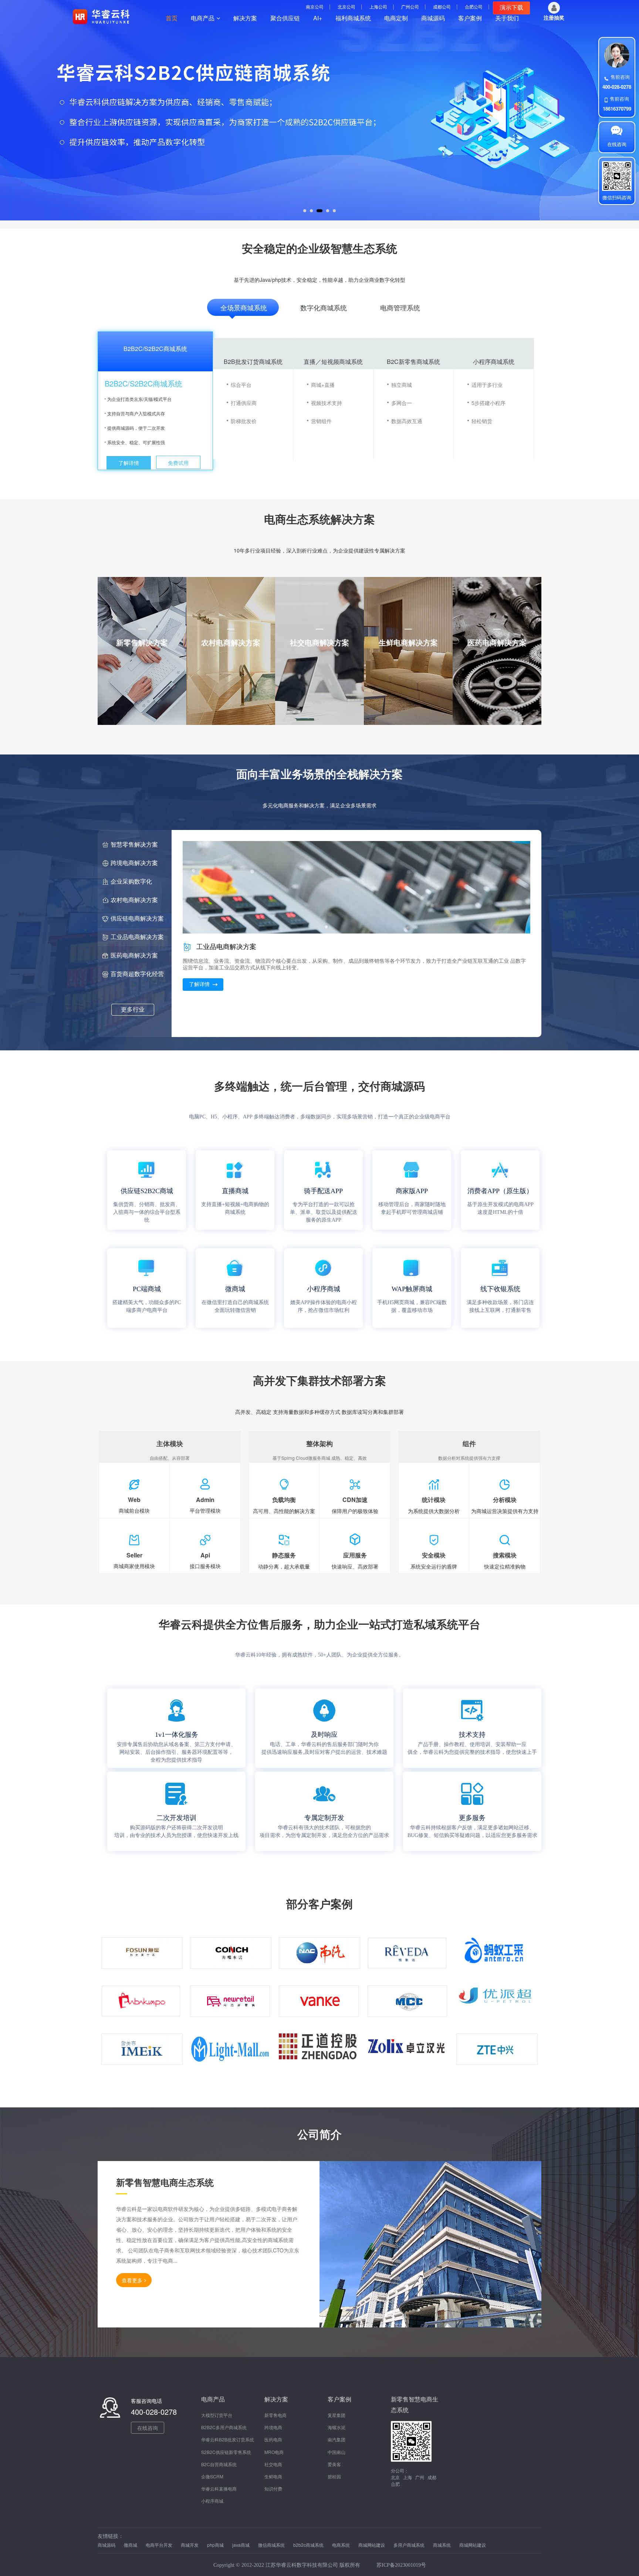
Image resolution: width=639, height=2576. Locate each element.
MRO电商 (274, 2452)
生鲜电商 (273, 2476)
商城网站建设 (372, 2545)
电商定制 (396, 18)
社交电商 (273, 2464)
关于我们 (507, 18)
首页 (172, 18)
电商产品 (203, 18)
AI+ (318, 18)
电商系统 (342, 2545)
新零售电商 (275, 2415)
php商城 (216, 2545)
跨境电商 (273, 2427)
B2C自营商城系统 (219, 2464)
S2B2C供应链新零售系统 (226, 2452)
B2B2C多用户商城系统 (224, 2427)
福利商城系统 (353, 18)
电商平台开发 (160, 2545)
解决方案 (245, 18)
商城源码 (433, 18)
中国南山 (337, 2452)
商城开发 (190, 2545)
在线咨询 (148, 2428)
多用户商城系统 (410, 2545)
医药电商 (273, 2439)
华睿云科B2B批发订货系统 (228, 2439)
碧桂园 (334, 2476)
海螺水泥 (337, 2427)
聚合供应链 (285, 18)
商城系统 (442, 2545)
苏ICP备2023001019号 (401, 2565)
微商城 (131, 2545)
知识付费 (273, 2489)
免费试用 (178, 463)
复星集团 (337, 2415)
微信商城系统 (272, 2545)
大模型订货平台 (217, 2415)
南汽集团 (337, 2439)
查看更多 (132, 2280)
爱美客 (334, 2464)
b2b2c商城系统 (309, 2545)
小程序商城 (212, 2501)
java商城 (241, 2545)
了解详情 (129, 463)
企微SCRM (212, 2476)
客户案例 (470, 18)
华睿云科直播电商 (219, 2489)
